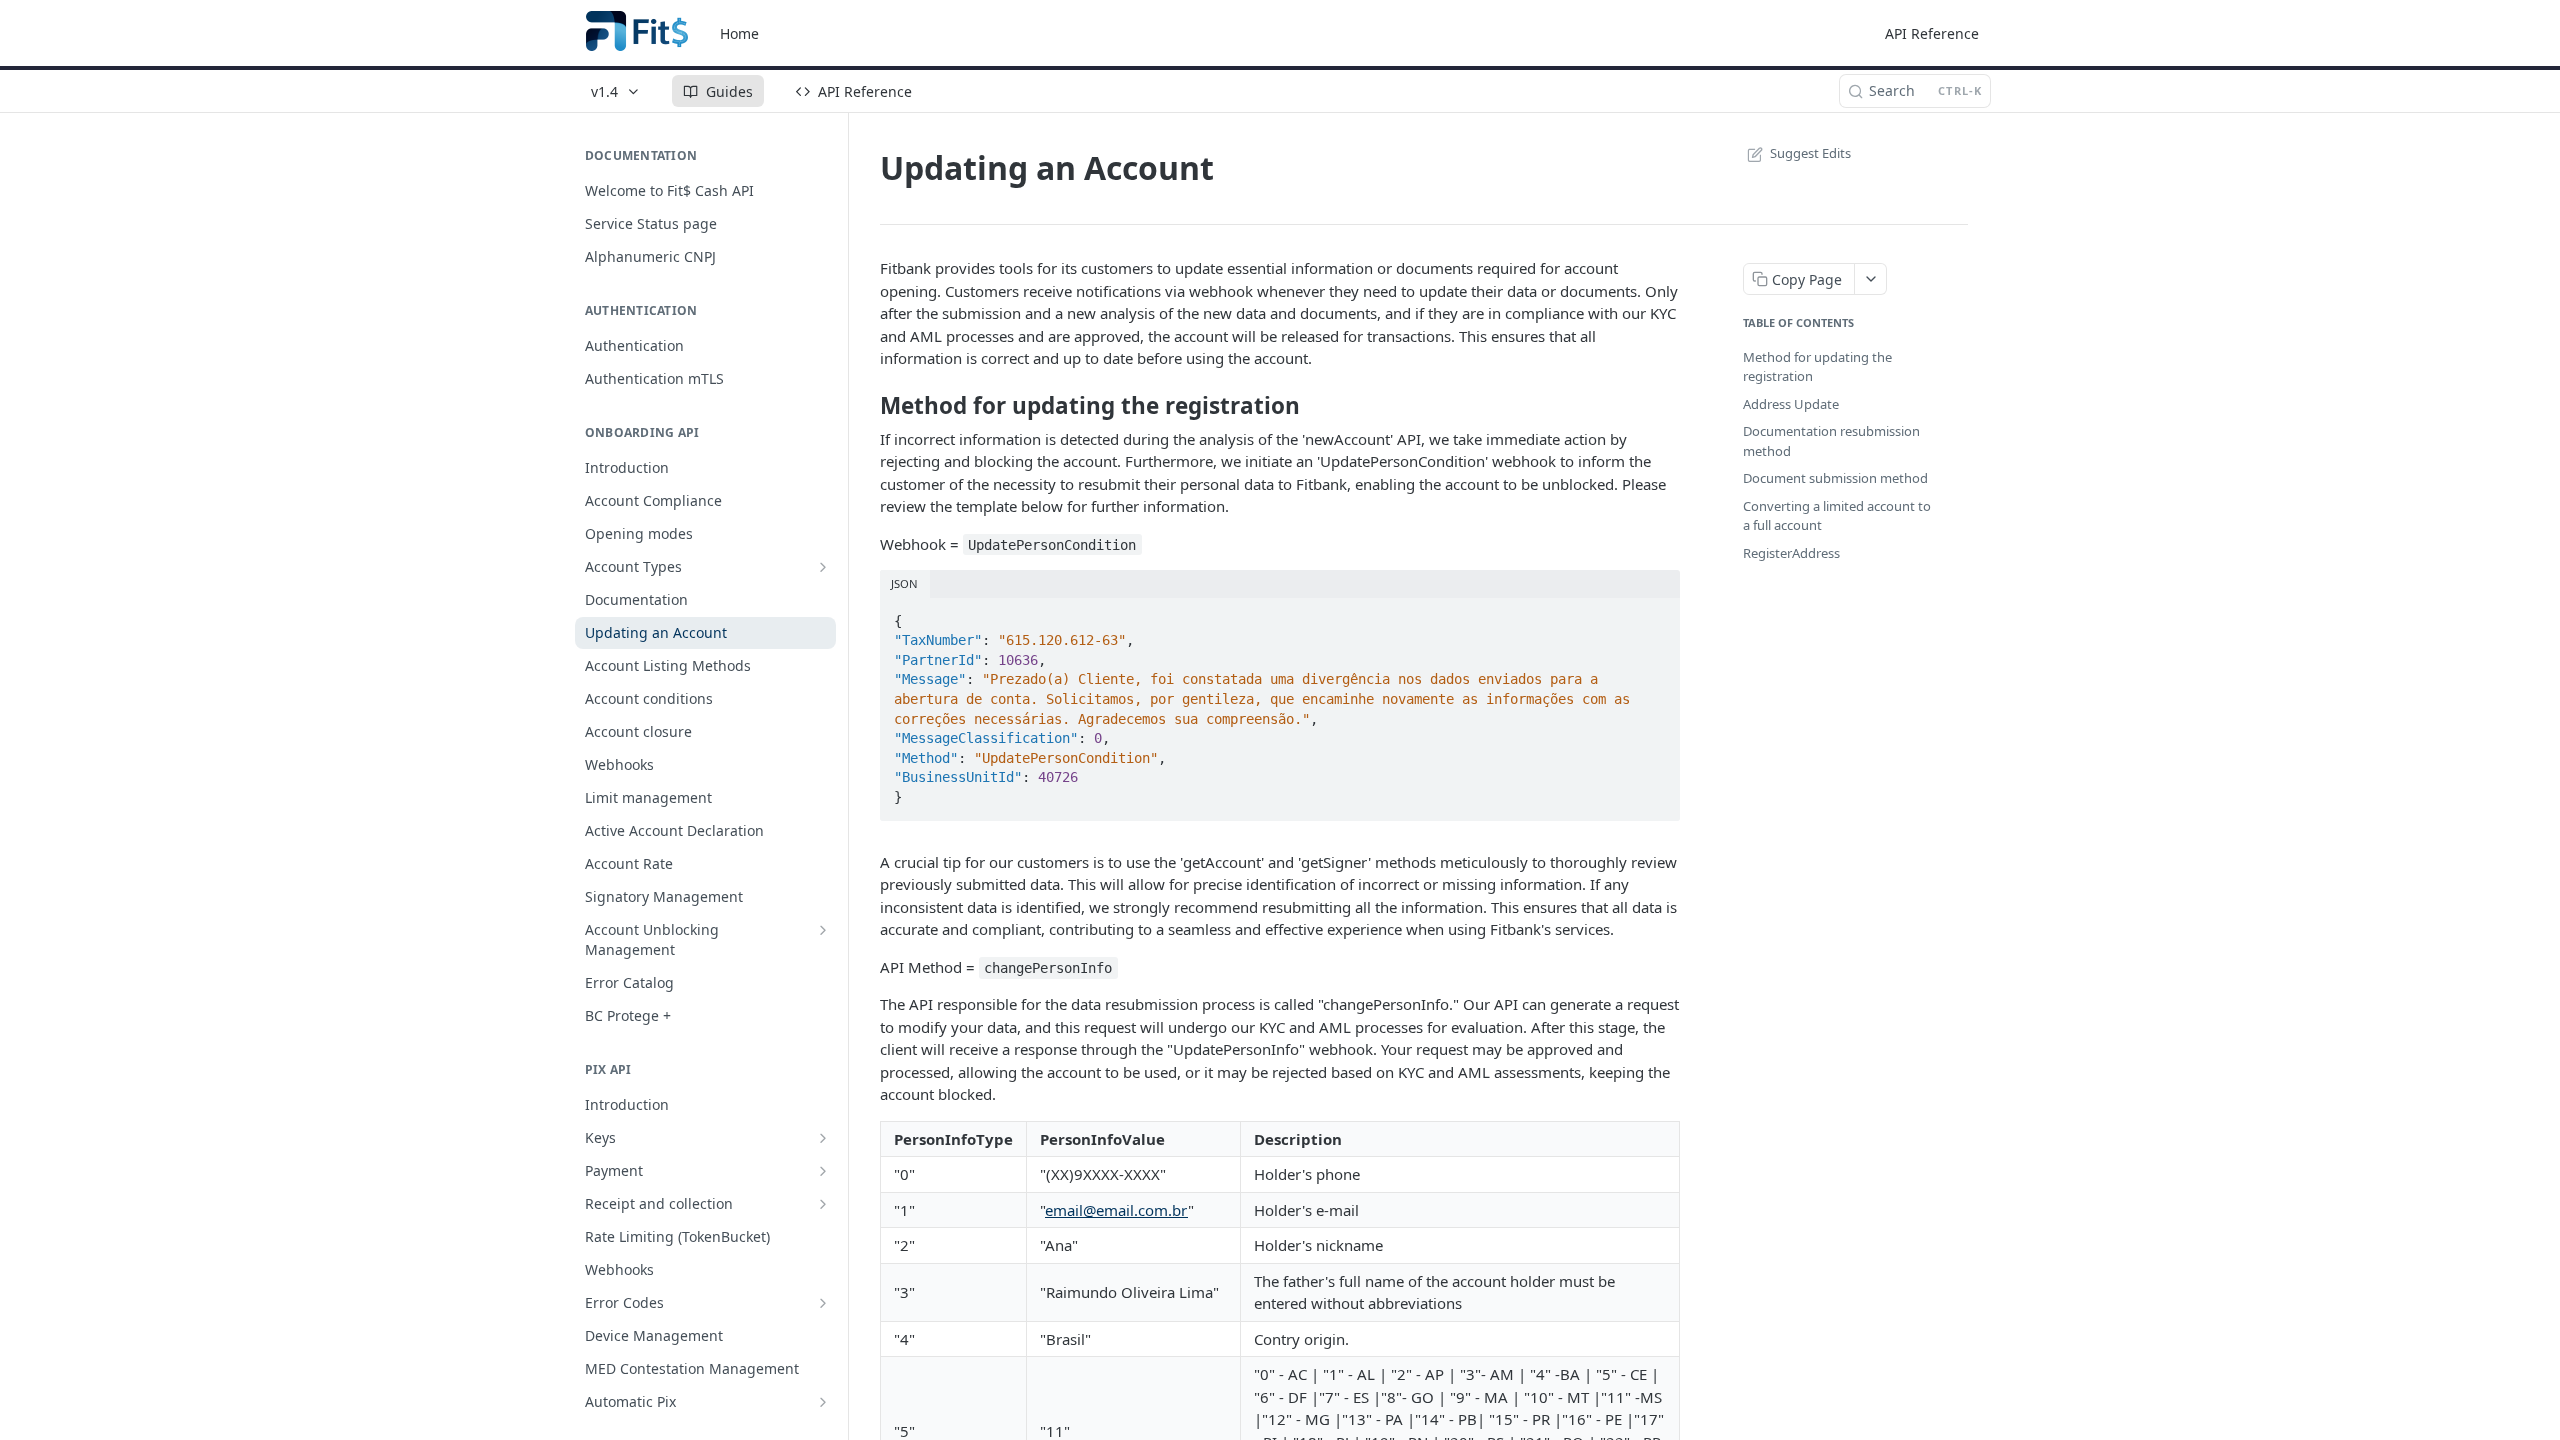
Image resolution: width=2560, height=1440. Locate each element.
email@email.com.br (1116, 1210)
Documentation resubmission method (1831, 441)
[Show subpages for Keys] (823, 1138)
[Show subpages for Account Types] (823, 567)
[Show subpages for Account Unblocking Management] (823, 930)
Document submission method (1835, 478)
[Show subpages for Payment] (823, 1171)
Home (739, 33)
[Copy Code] (1656, 615)
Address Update (1791, 404)
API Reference (1932, 33)
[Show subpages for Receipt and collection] (823, 1204)
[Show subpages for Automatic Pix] (823, 1402)
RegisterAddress (1791, 553)
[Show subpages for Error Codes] (823, 1303)
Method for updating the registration (1817, 367)
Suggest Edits (1810, 153)
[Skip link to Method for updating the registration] (866, 406)
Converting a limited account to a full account (1837, 516)
